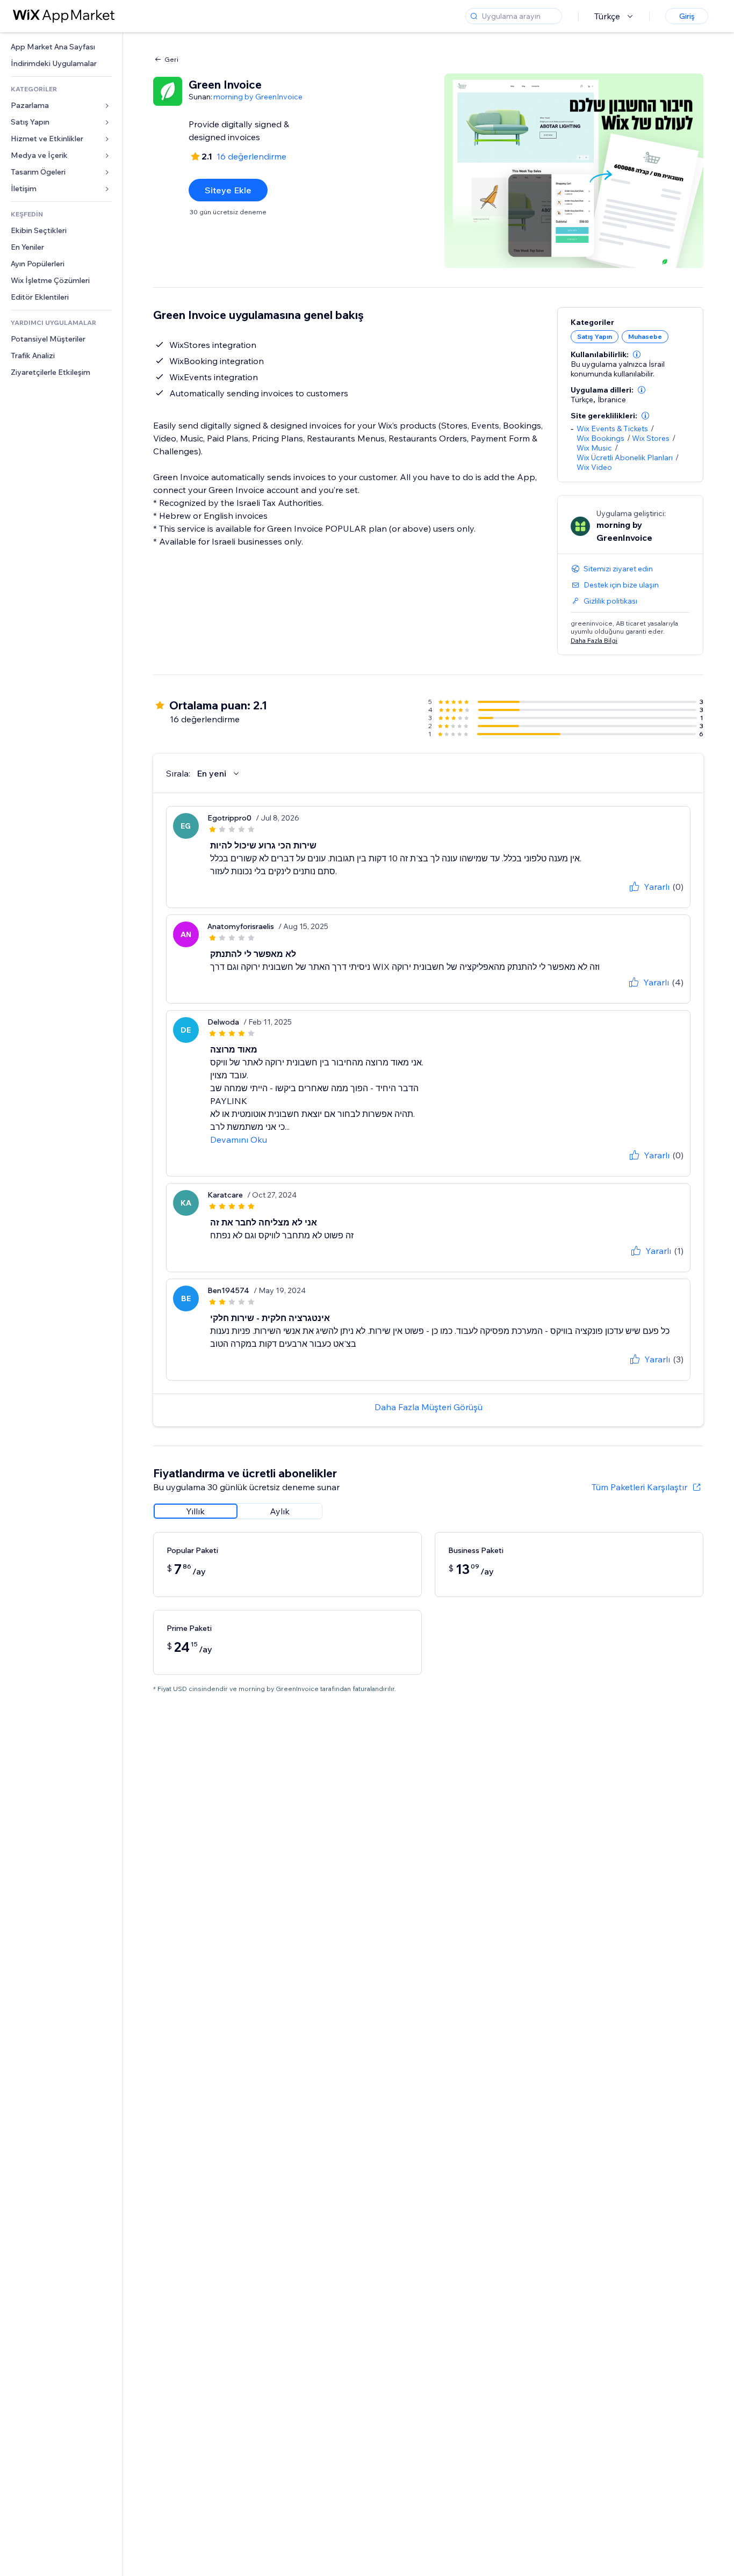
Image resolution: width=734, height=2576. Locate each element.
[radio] (196, 1511)
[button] (637, 354)
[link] (61, 47)
